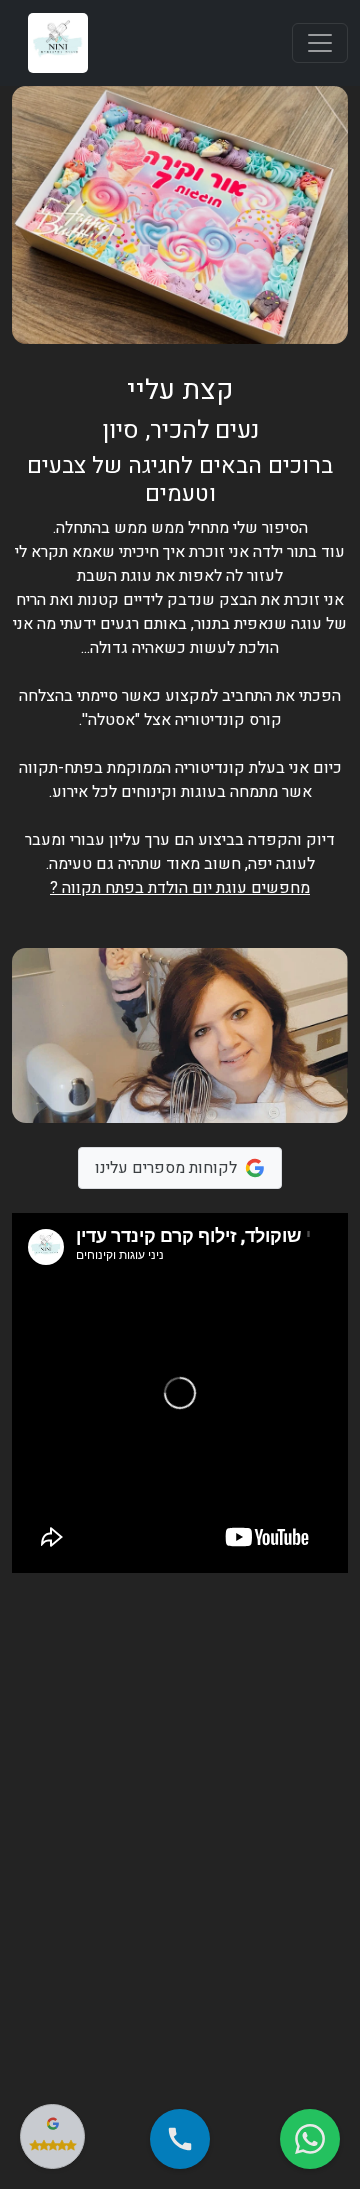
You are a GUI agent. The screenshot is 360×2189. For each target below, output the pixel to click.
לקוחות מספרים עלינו (166, 1168)
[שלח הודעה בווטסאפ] (310, 2139)
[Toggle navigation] (320, 43)
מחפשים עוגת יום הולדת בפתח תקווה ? (180, 888)
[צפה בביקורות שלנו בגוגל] (52, 2136)
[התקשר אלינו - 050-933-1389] (180, 2139)
